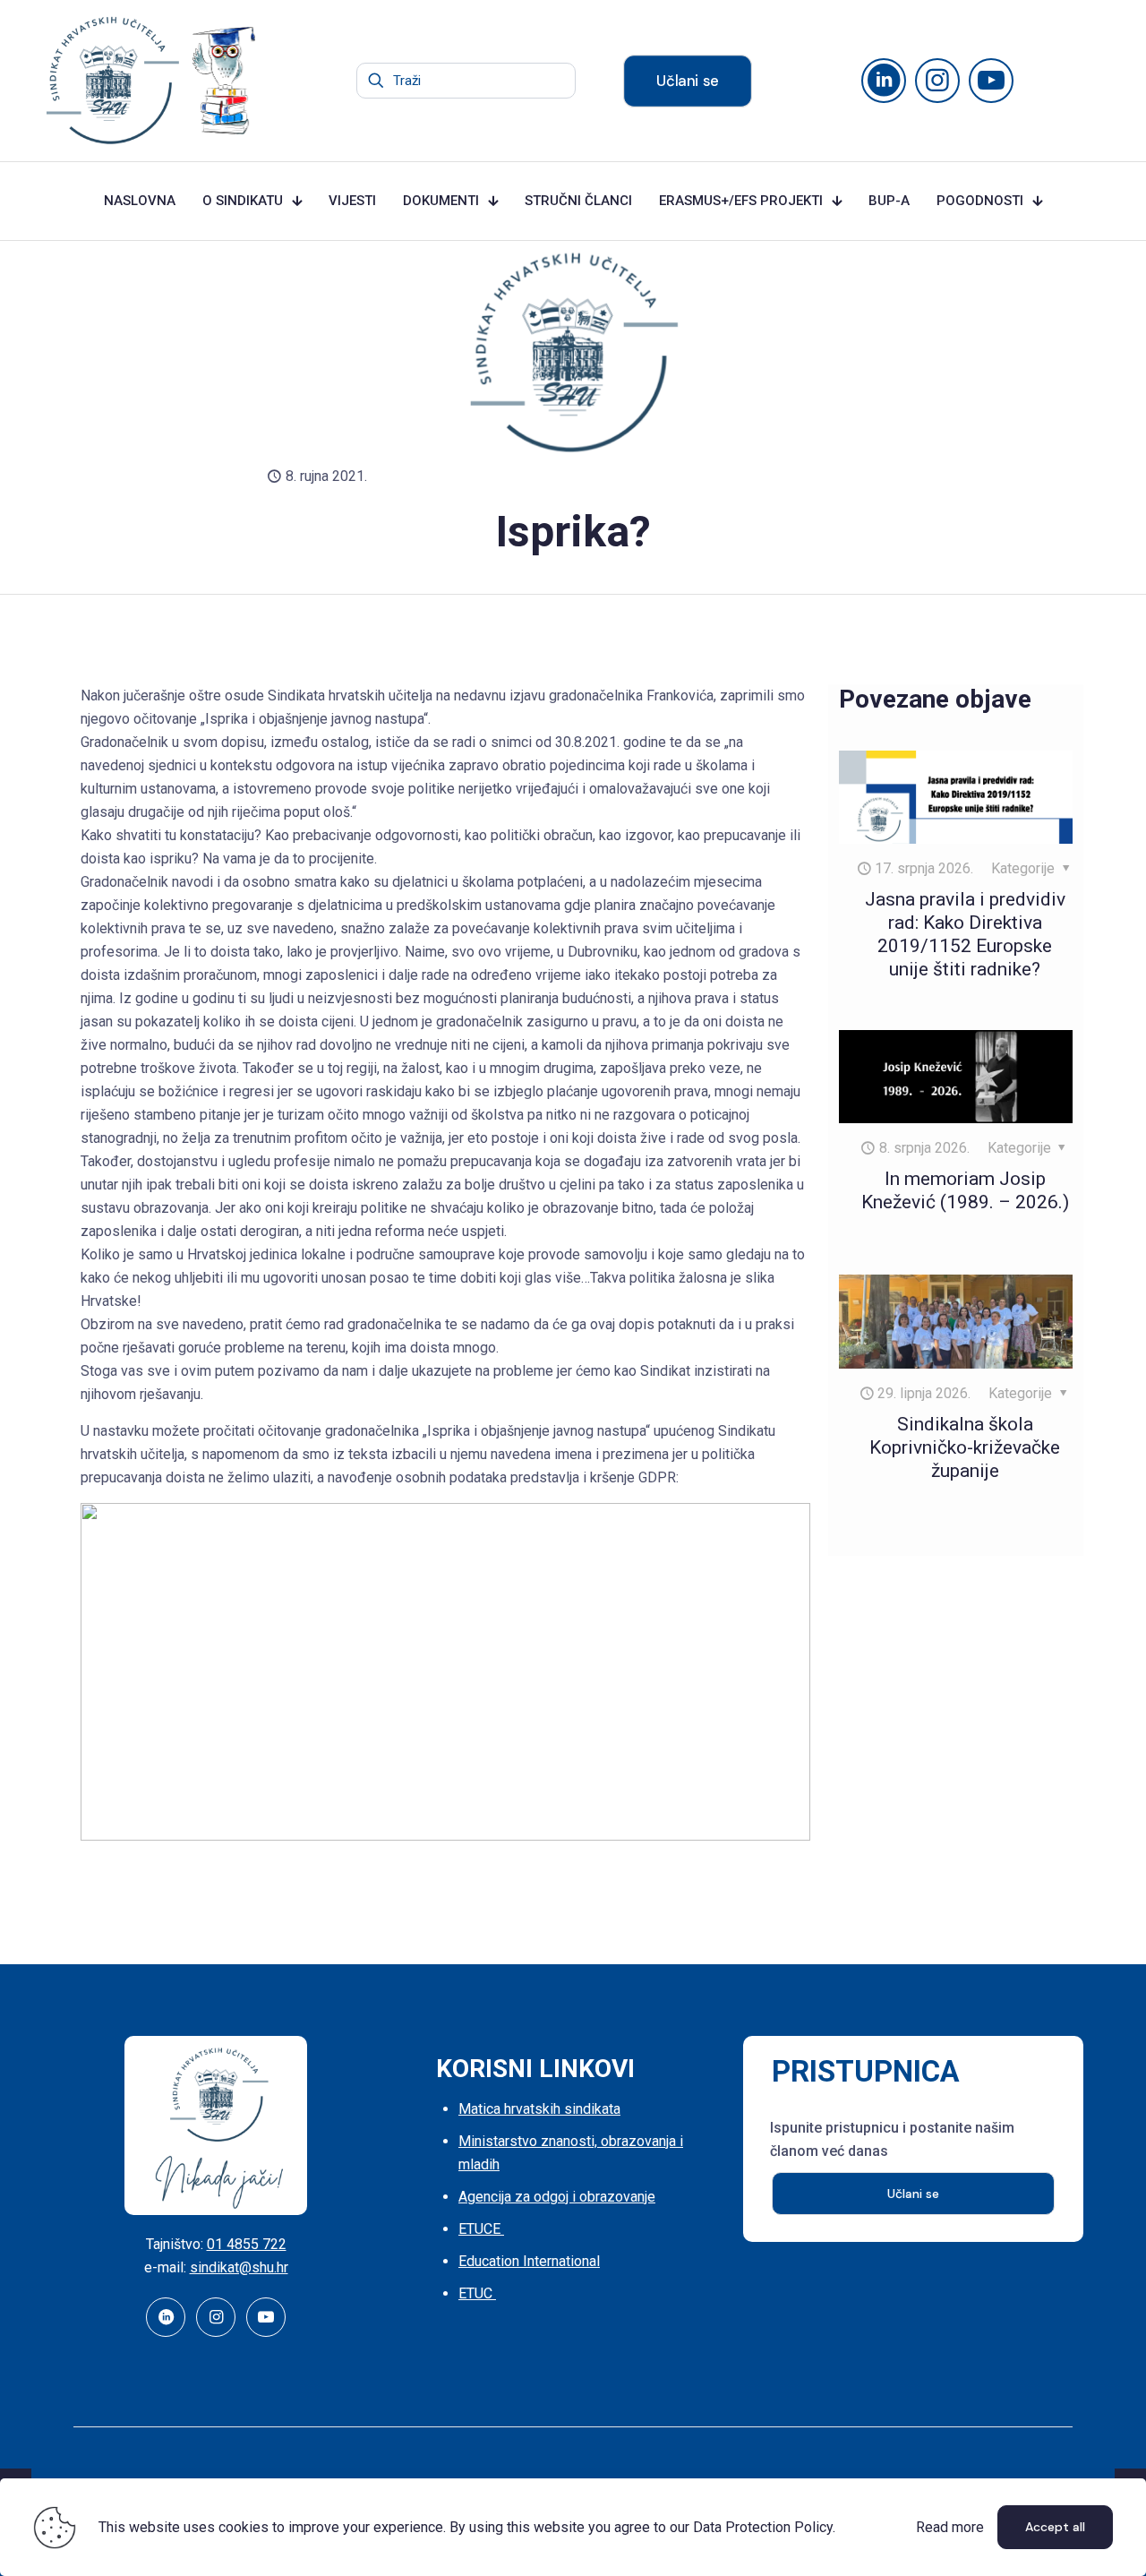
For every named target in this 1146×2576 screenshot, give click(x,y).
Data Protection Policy (763, 2527)
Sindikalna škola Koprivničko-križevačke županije (965, 1447)
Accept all (1055, 2527)
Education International (529, 2261)
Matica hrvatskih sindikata (539, 2109)
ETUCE (481, 2229)
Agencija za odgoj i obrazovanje (557, 2197)
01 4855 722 (247, 2244)
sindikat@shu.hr (239, 2267)
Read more (950, 2527)
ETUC (477, 2293)
